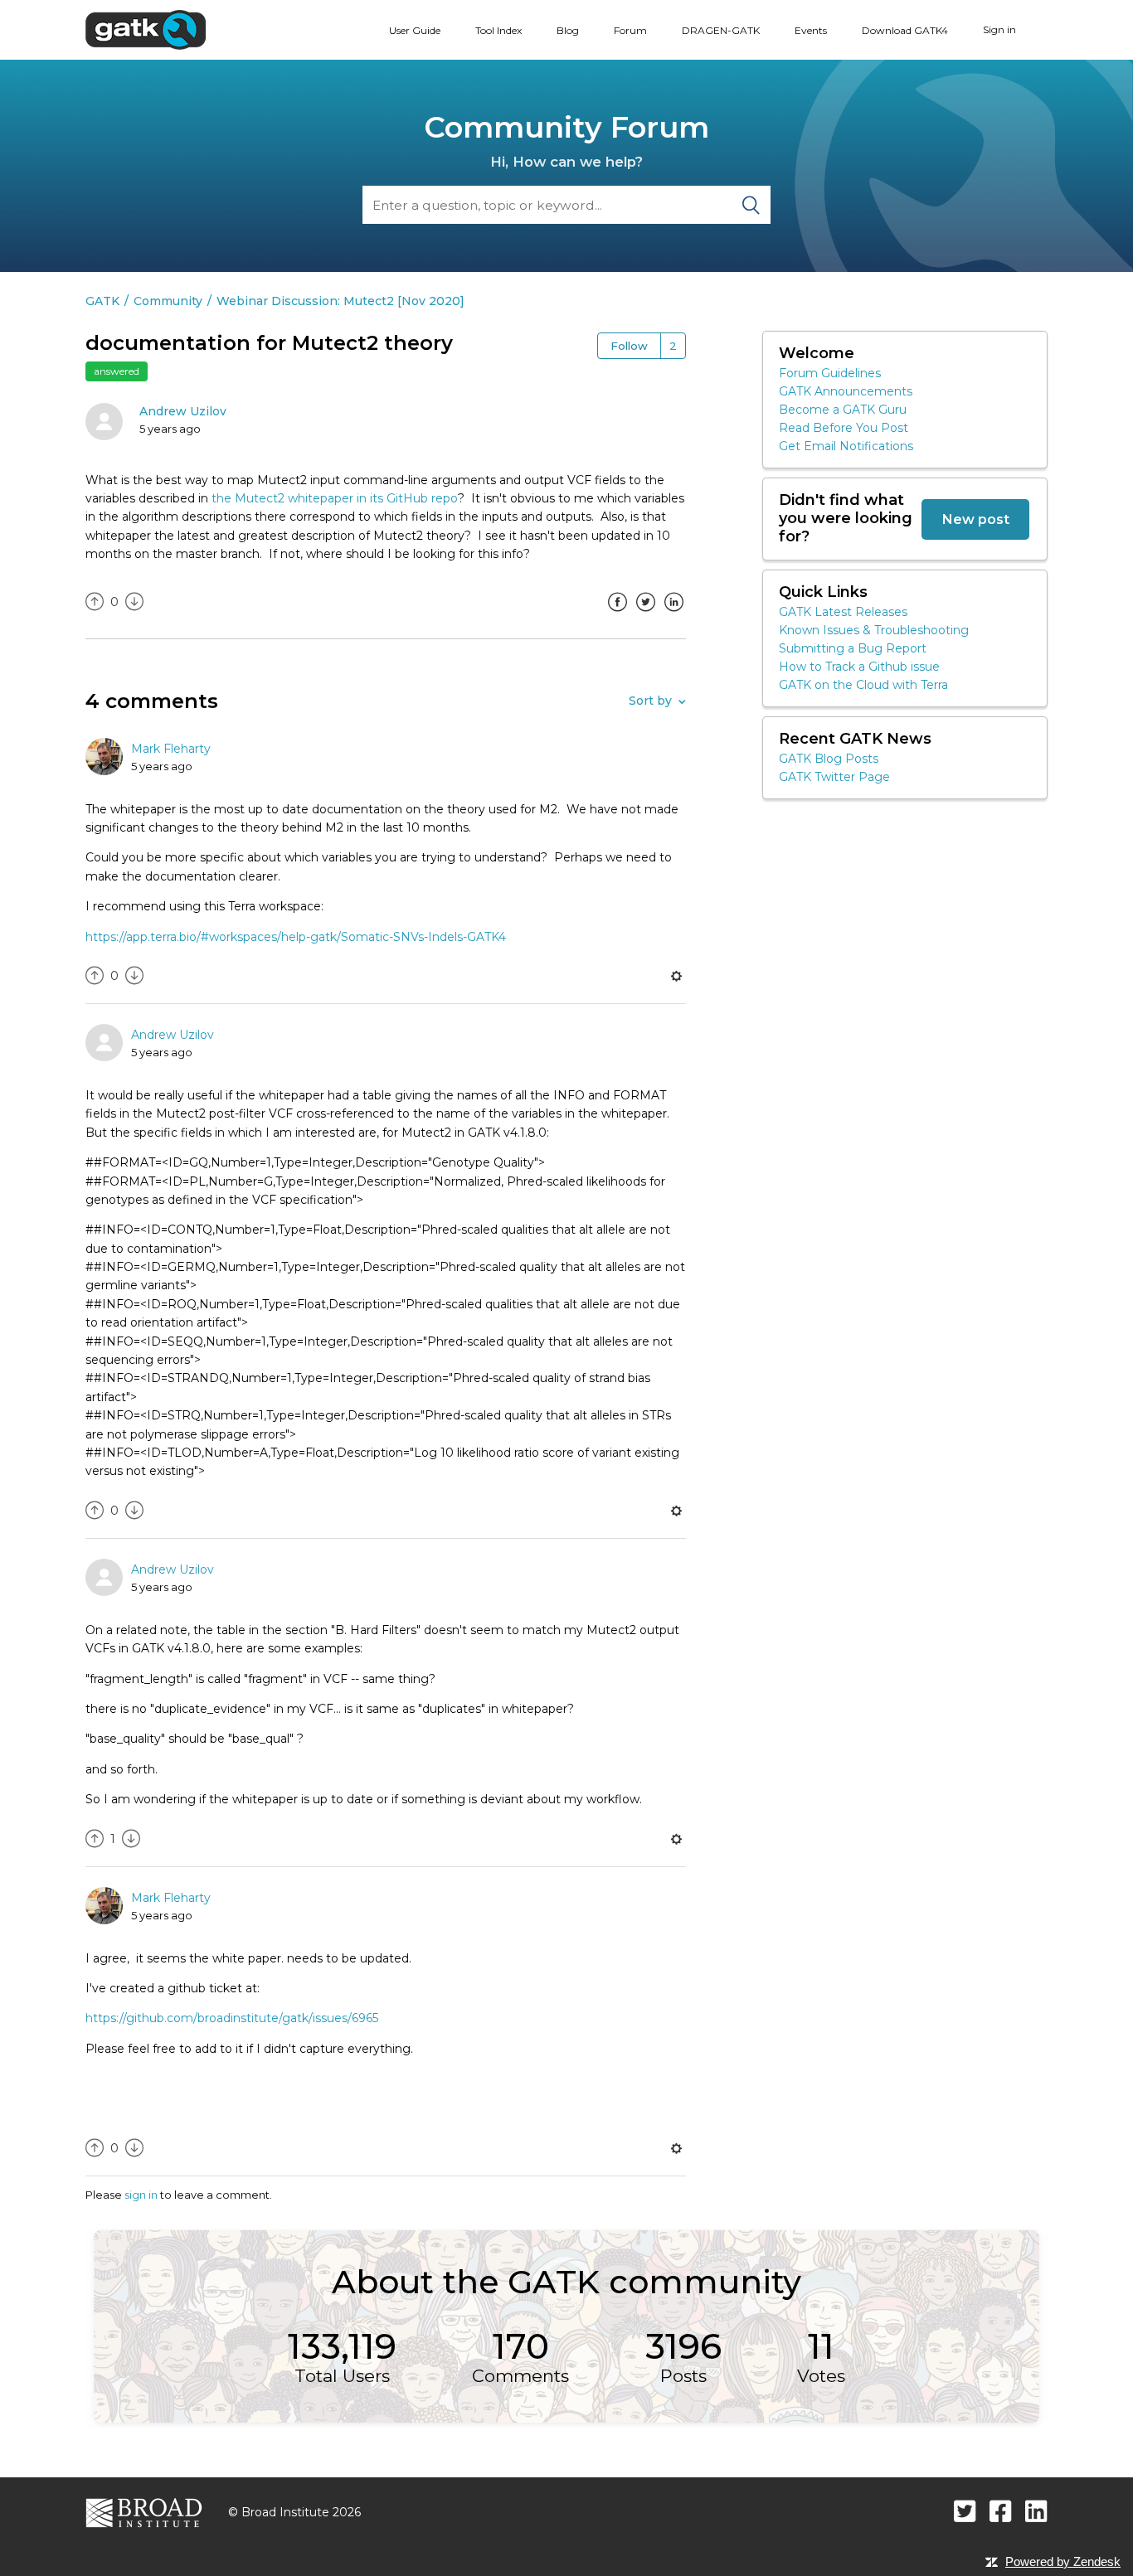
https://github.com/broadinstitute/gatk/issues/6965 (232, 2018)
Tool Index (498, 30)
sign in (141, 2195)
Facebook (617, 614)
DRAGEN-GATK (721, 30)
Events (811, 30)
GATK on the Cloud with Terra (863, 685)
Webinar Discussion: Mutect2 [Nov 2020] (340, 301)
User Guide (415, 30)
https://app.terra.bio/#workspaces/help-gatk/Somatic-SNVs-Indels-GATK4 (296, 937)
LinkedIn (673, 614)
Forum (630, 30)
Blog (568, 30)
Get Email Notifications (846, 446)
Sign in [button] (999, 29)
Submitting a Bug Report (853, 648)
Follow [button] (629, 346)
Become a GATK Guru (843, 410)
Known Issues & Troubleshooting (874, 630)
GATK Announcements (846, 391)
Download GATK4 (905, 30)
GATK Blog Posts (829, 759)
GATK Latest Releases (843, 612)
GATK (102, 301)
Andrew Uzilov (183, 411)
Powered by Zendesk (1063, 2561)
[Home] (146, 29)
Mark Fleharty (171, 749)
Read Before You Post (844, 428)
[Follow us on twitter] (965, 2511)
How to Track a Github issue (859, 667)
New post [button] (975, 519)
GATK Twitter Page (834, 777)
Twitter (645, 614)
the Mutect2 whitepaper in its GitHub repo (335, 498)
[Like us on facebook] (1001, 2511)
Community (168, 301)
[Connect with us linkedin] (1036, 2511)
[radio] (95, 602)
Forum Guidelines (830, 373)
